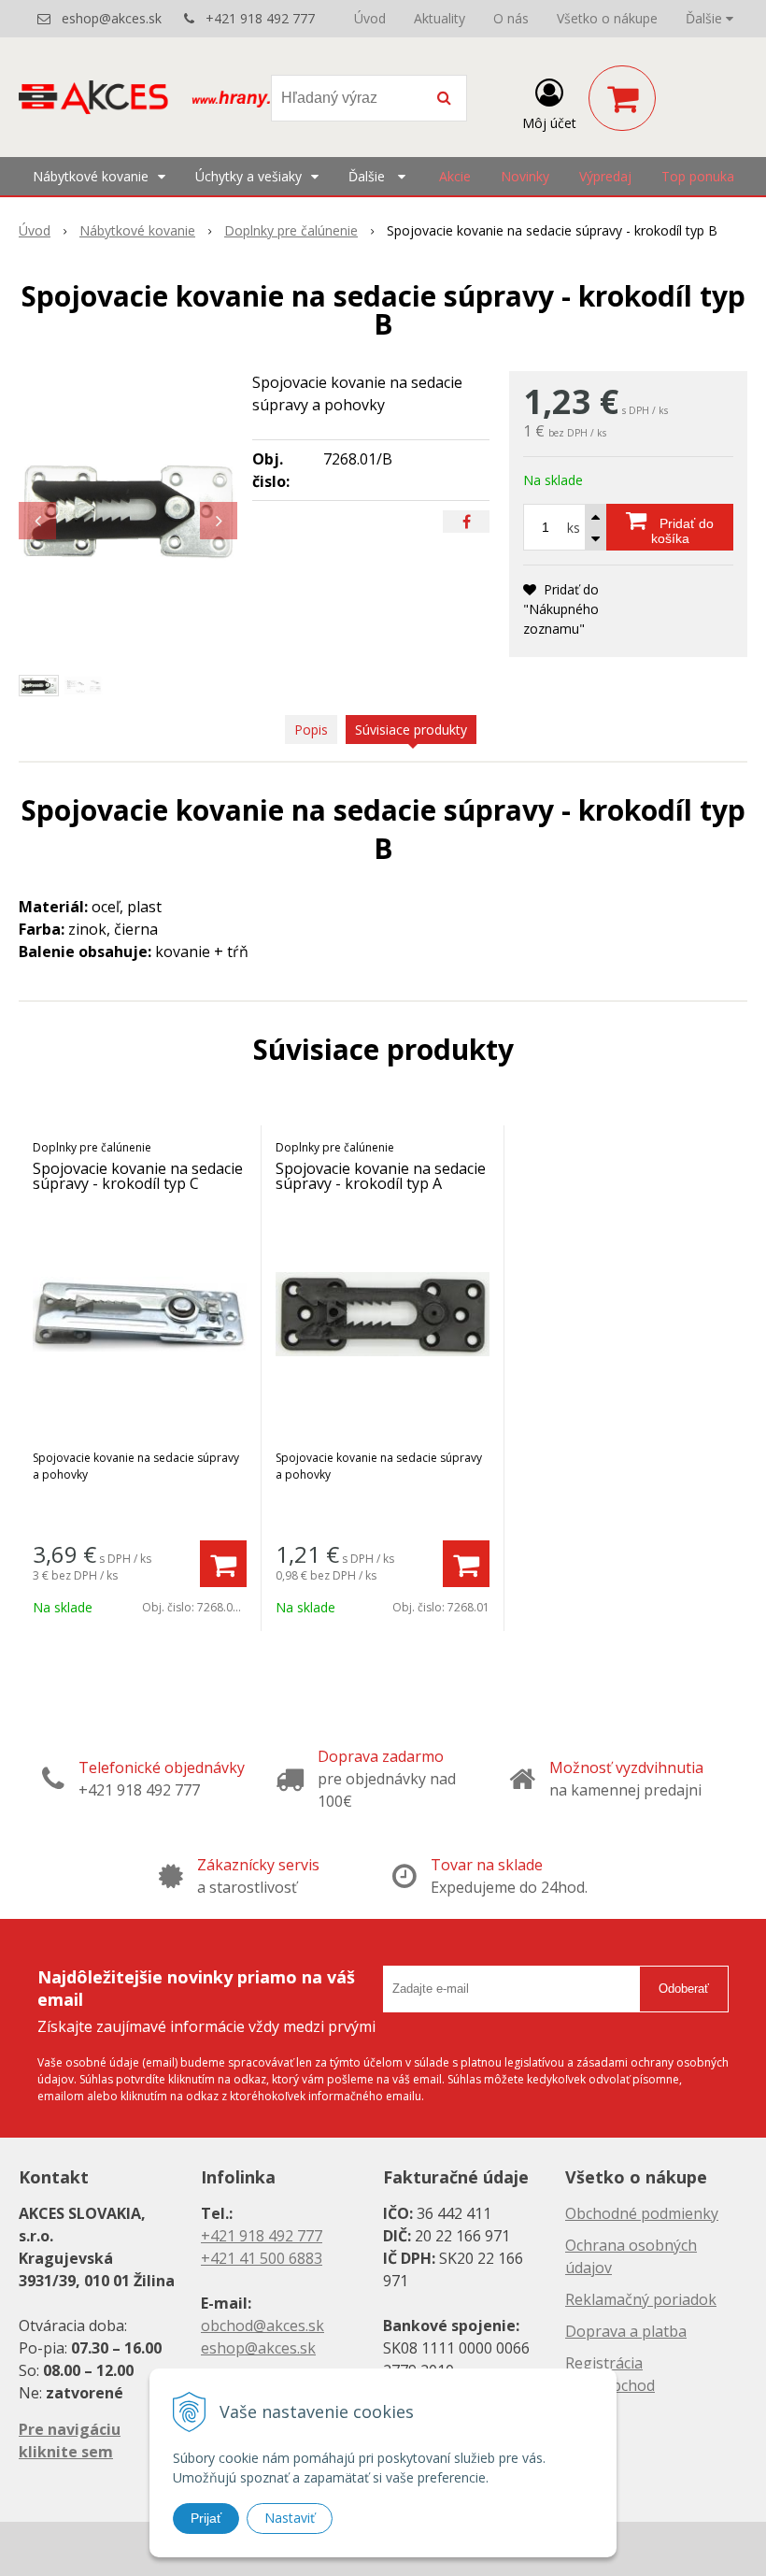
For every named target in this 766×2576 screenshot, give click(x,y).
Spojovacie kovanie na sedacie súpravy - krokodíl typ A (381, 1176)
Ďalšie (706, 18)
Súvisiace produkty (411, 730)
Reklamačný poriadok (641, 2299)
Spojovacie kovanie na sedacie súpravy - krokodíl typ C (138, 1176)
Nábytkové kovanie (137, 230)
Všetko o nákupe (607, 18)
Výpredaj (605, 176)
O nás (511, 18)
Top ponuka (698, 176)
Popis (311, 730)
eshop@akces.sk (112, 18)
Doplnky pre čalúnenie (291, 230)
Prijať (206, 2518)
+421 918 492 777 (260, 18)
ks (574, 528)
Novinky (525, 176)
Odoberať (684, 1989)
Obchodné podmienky (642, 2213)
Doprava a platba (626, 2331)
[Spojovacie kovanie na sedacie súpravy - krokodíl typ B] (128, 511)
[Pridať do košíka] (223, 1564)
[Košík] (622, 98)
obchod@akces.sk (262, 2326)
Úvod (370, 18)
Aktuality (440, 18)
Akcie (455, 176)
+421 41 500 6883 (262, 2258)
